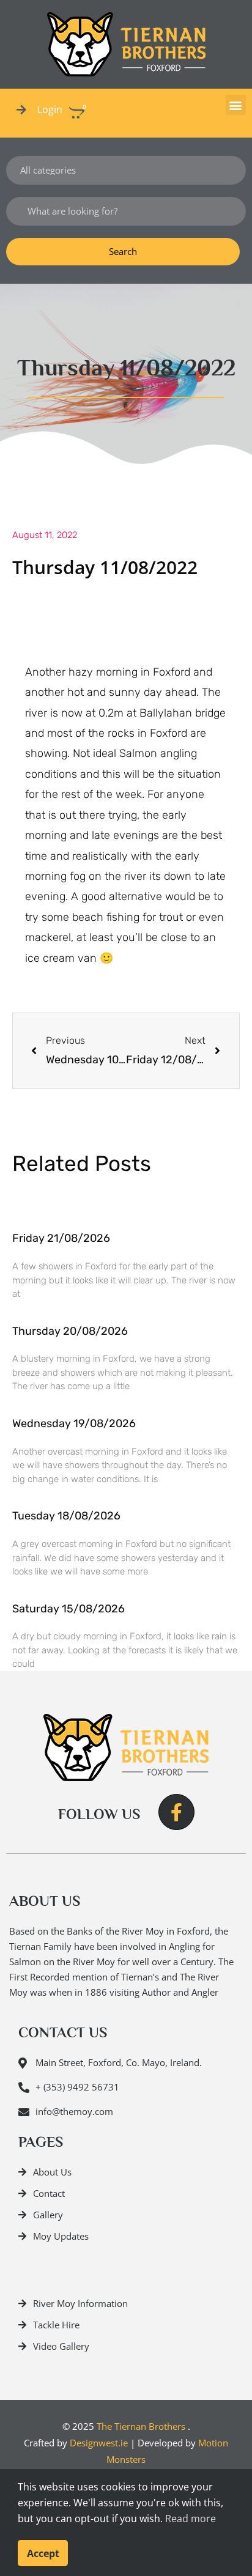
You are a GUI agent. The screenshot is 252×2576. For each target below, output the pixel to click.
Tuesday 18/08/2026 (66, 1516)
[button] (236, 105)
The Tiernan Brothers (141, 2426)
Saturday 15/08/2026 (69, 1609)
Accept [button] (43, 2553)
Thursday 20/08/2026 (70, 1331)
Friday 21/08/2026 (61, 1238)
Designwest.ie (99, 2443)
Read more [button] (191, 2519)
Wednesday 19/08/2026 (74, 1423)
